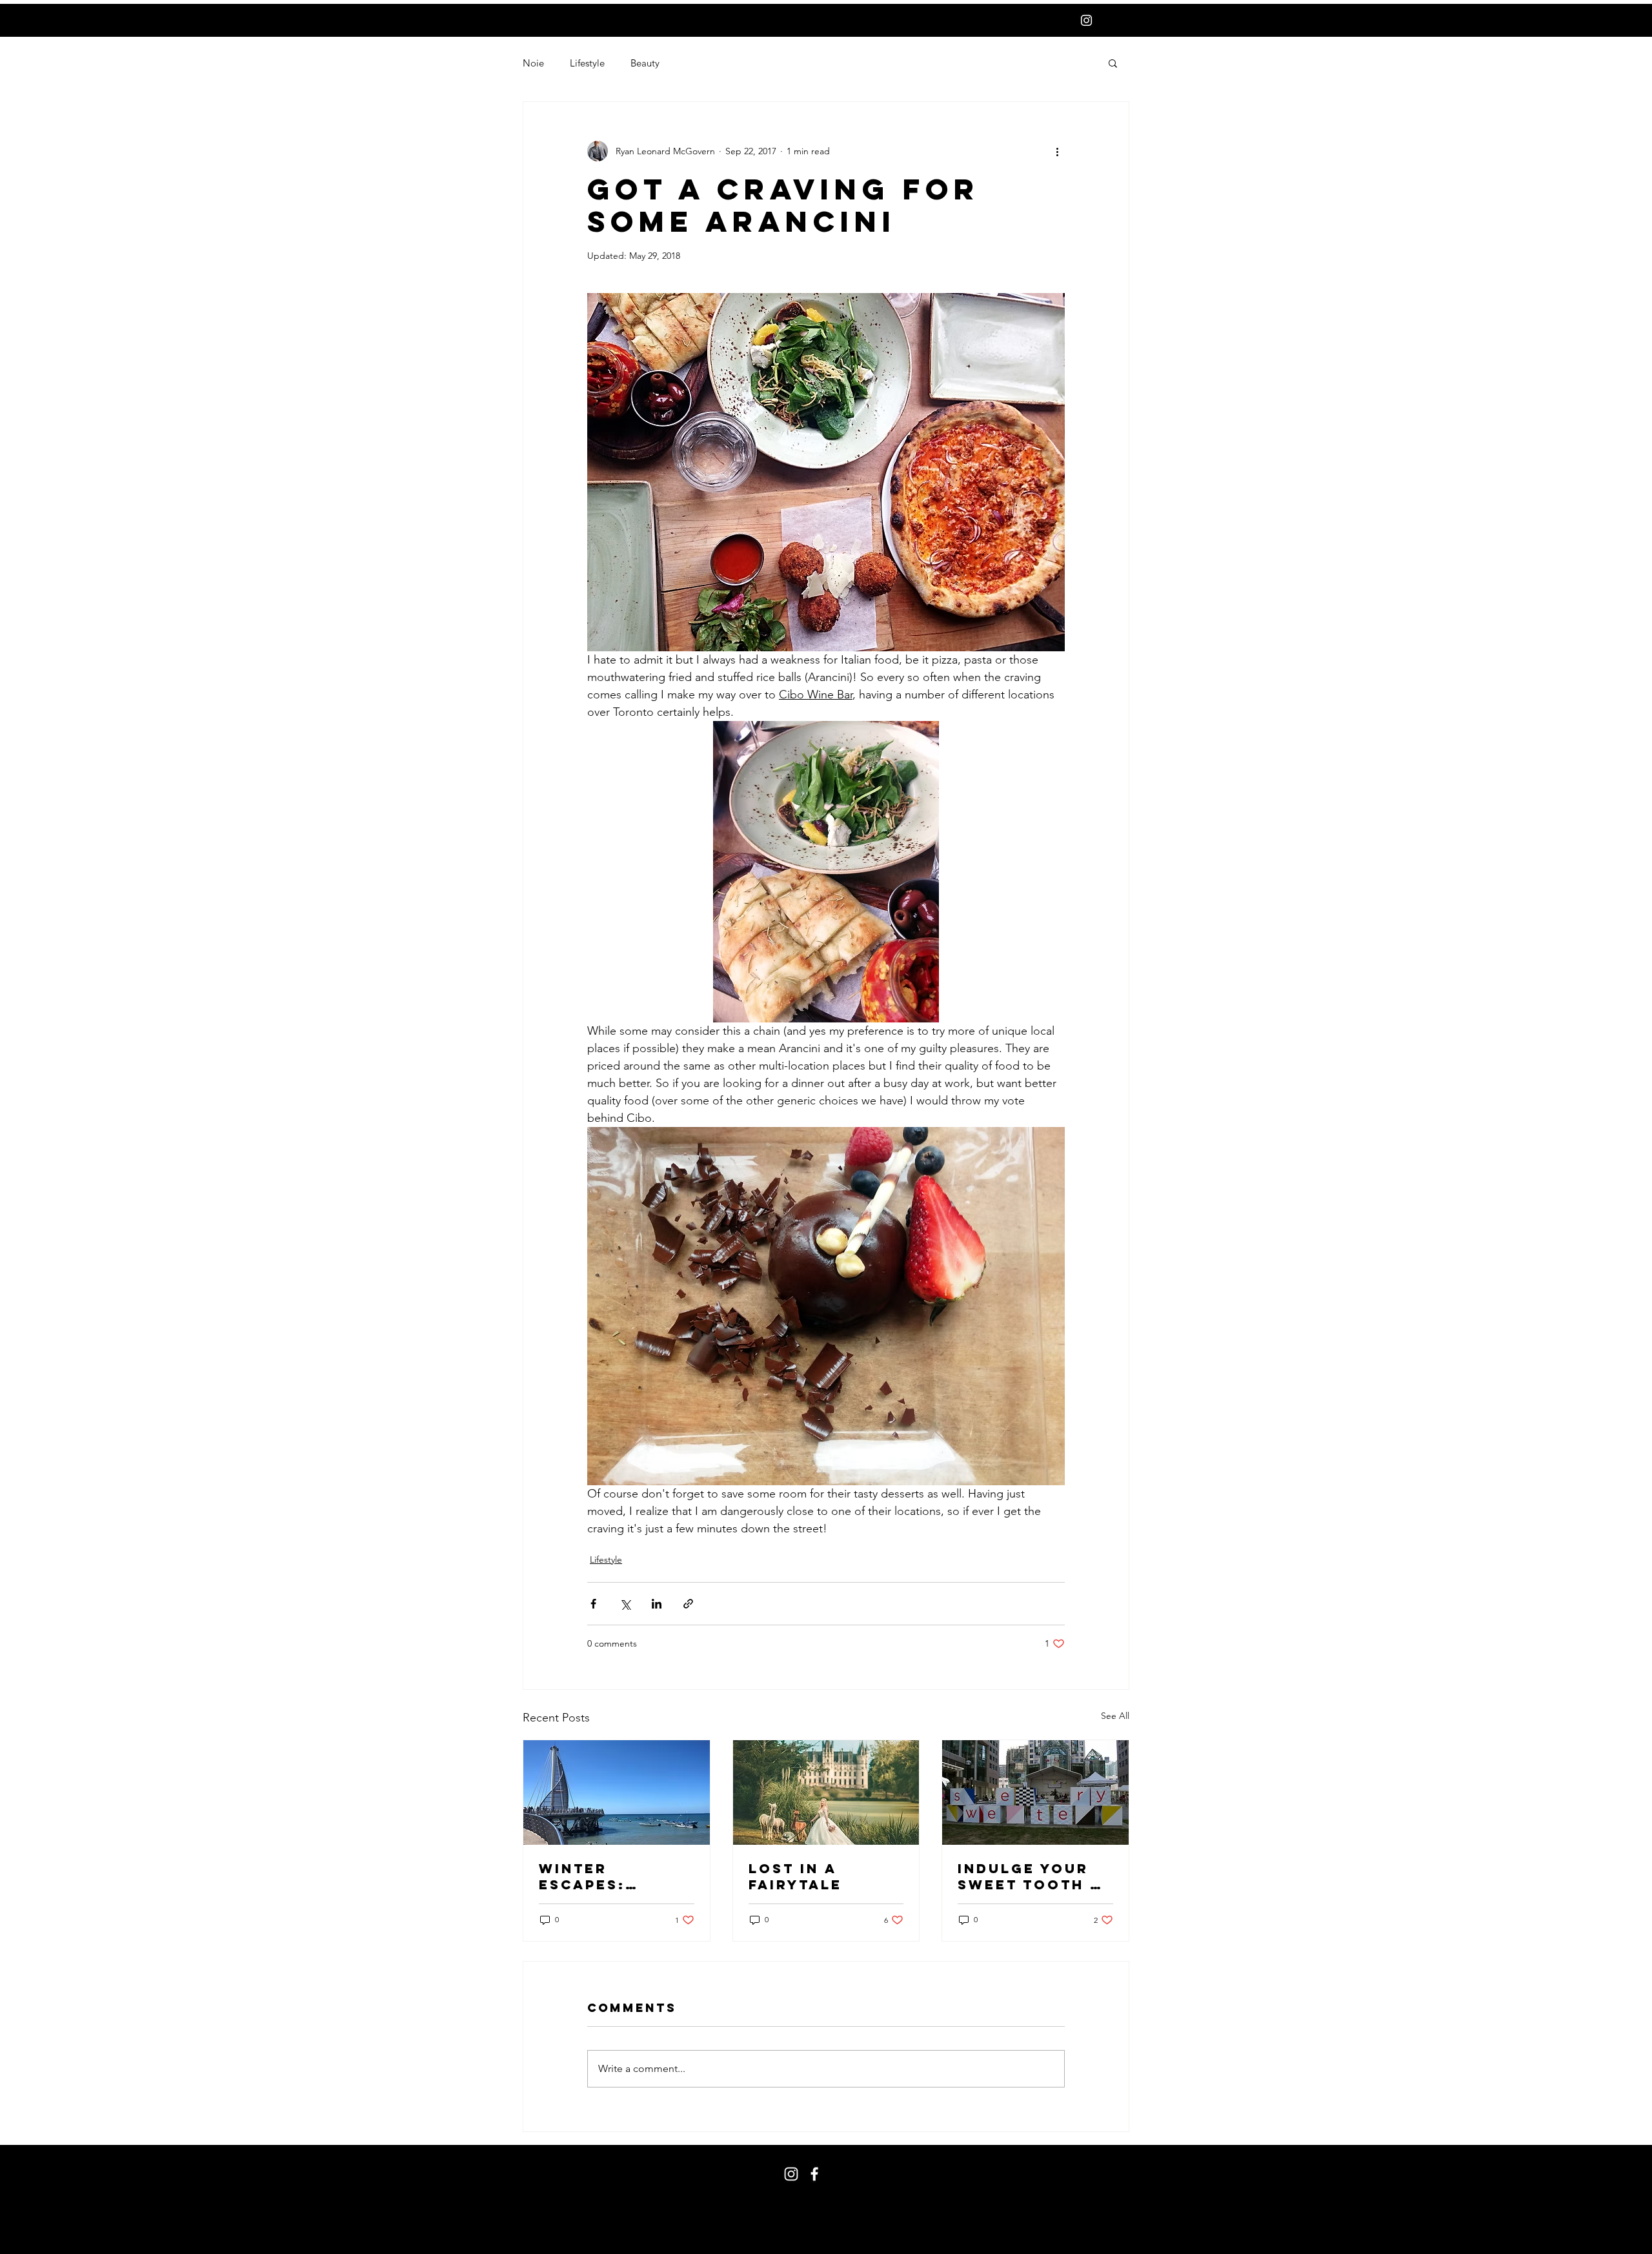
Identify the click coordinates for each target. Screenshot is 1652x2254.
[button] (1113, 63)
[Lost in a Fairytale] (826, 1792)
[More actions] (1057, 151)
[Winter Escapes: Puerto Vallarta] (617, 1792)
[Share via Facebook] (593, 1604)
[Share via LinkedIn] (657, 1604)
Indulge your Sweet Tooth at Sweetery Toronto (1034, 1876)
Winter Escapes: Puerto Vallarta (584, 1876)
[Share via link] (688, 1604)
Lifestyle (587, 63)
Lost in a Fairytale (795, 1876)
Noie (533, 63)
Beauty (645, 63)
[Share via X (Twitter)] (625, 1604)
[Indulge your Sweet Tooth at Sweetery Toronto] (1035, 1792)
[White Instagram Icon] (1086, 20)
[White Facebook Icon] (814, 2174)
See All (1115, 1716)
